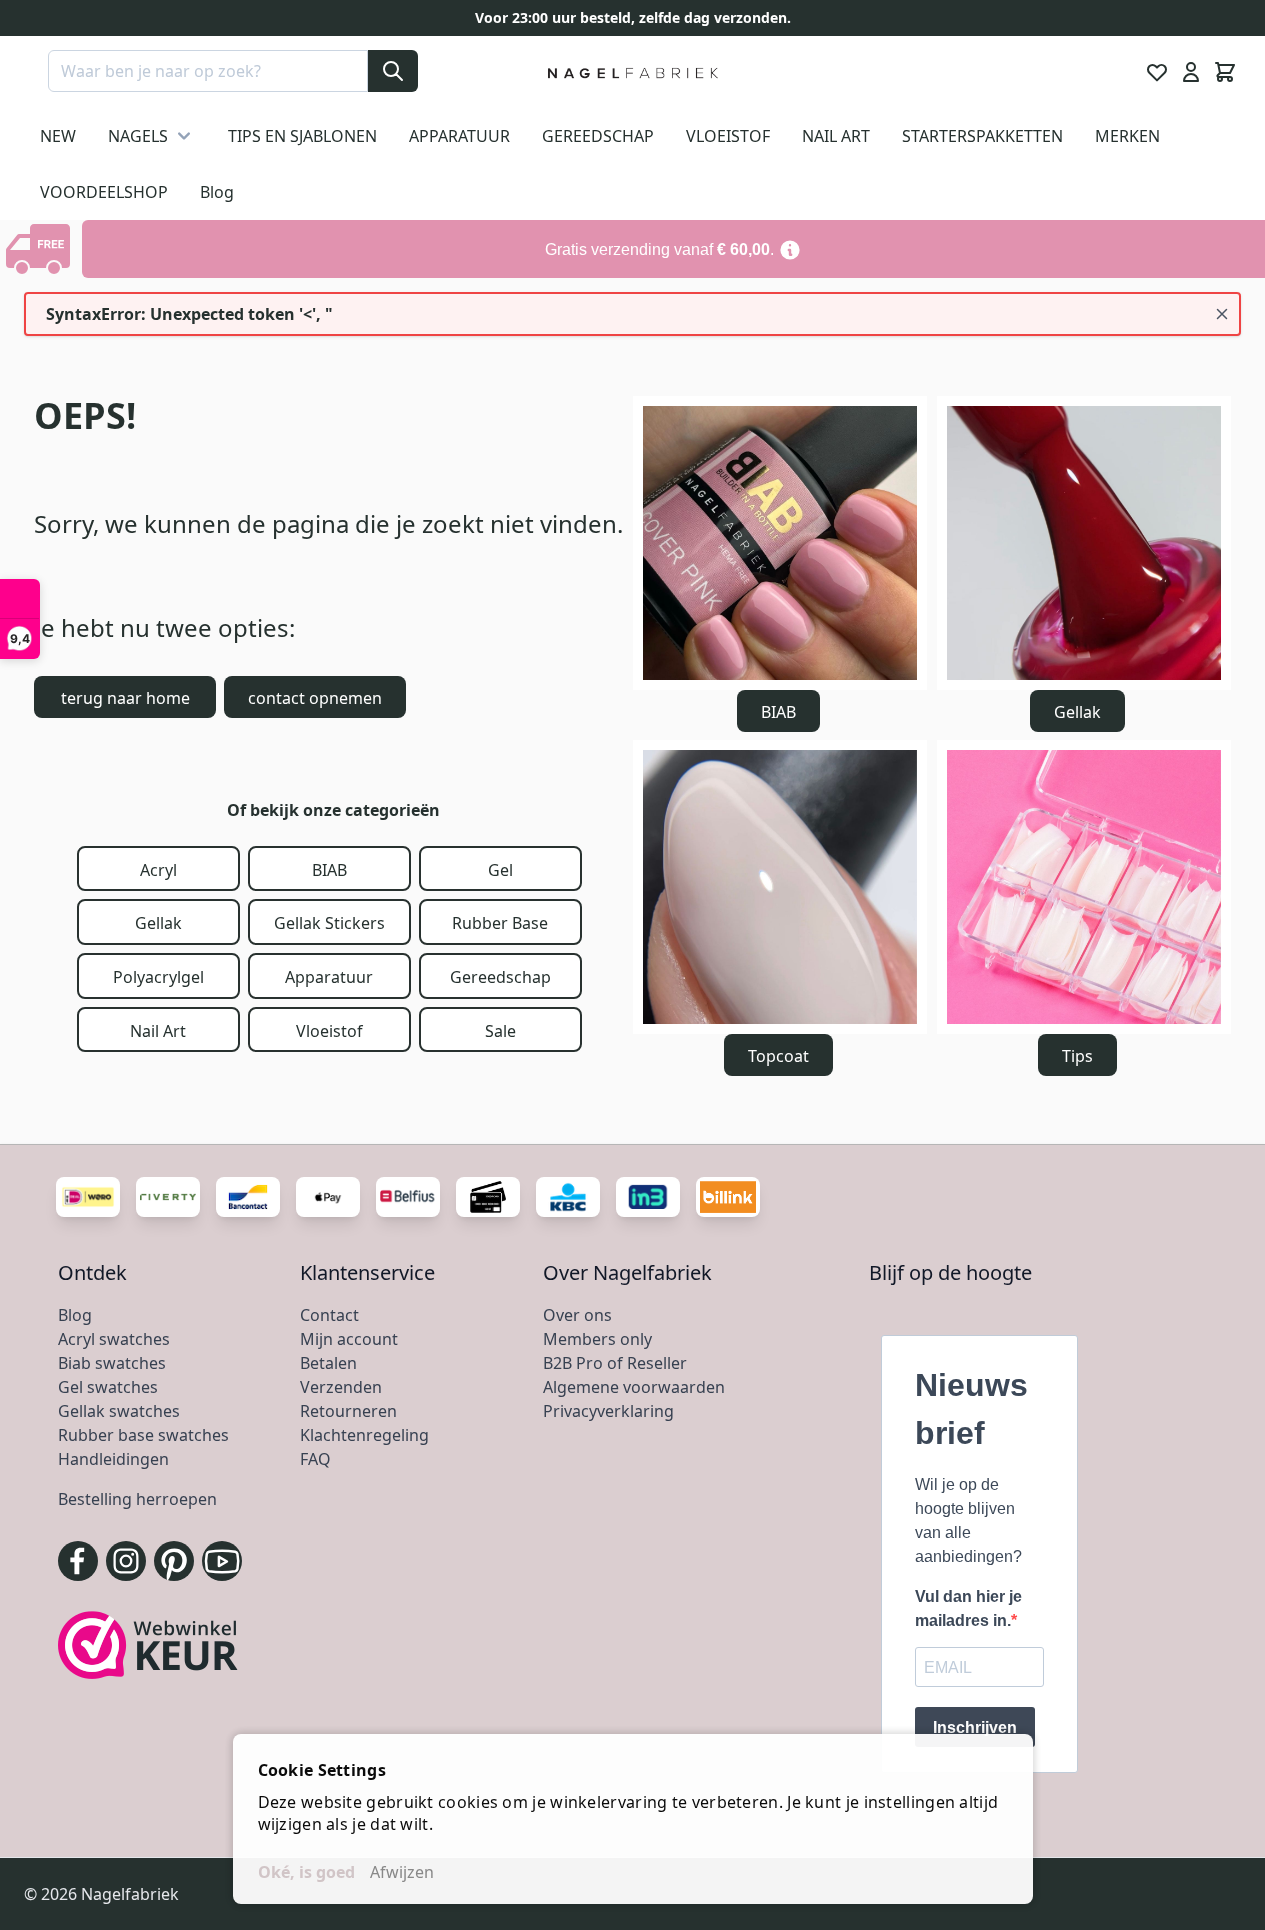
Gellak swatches (119, 1411)
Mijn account (349, 1339)
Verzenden (341, 1387)
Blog (217, 192)
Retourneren (348, 1411)
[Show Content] (41, 249)
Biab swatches (112, 1363)
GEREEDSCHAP (598, 136)
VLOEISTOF (728, 136)
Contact (329, 1315)
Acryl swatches (114, 1339)
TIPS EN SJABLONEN (302, 136)
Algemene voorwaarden (634, 1387)
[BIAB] (780, 543)
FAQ (315, 1459)
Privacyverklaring (608, 1411)
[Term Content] (790, 249)
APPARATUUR (459, 136)
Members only (597, 1339)
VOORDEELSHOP (104, 192)
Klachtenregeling (364, 1435)
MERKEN (1127, 136)
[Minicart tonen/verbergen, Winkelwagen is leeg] (1225, 72)
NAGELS (138, 136)
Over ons (577, 1315)
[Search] (393, 71)
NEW (58, 136)
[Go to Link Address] (673, 249)
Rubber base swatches (143, 1435)
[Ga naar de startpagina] (632, 72)
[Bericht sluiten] (1222, 314)
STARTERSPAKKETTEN (982, 136)
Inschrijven (975, 1727)
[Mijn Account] (1191, 72)
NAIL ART (836, 136)
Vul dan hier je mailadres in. (968, 1608)
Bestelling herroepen (137, 1499)
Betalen (328, 1363)
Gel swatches (108, 1387)
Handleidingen (113, 1459)
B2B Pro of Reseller (615, 1363)
